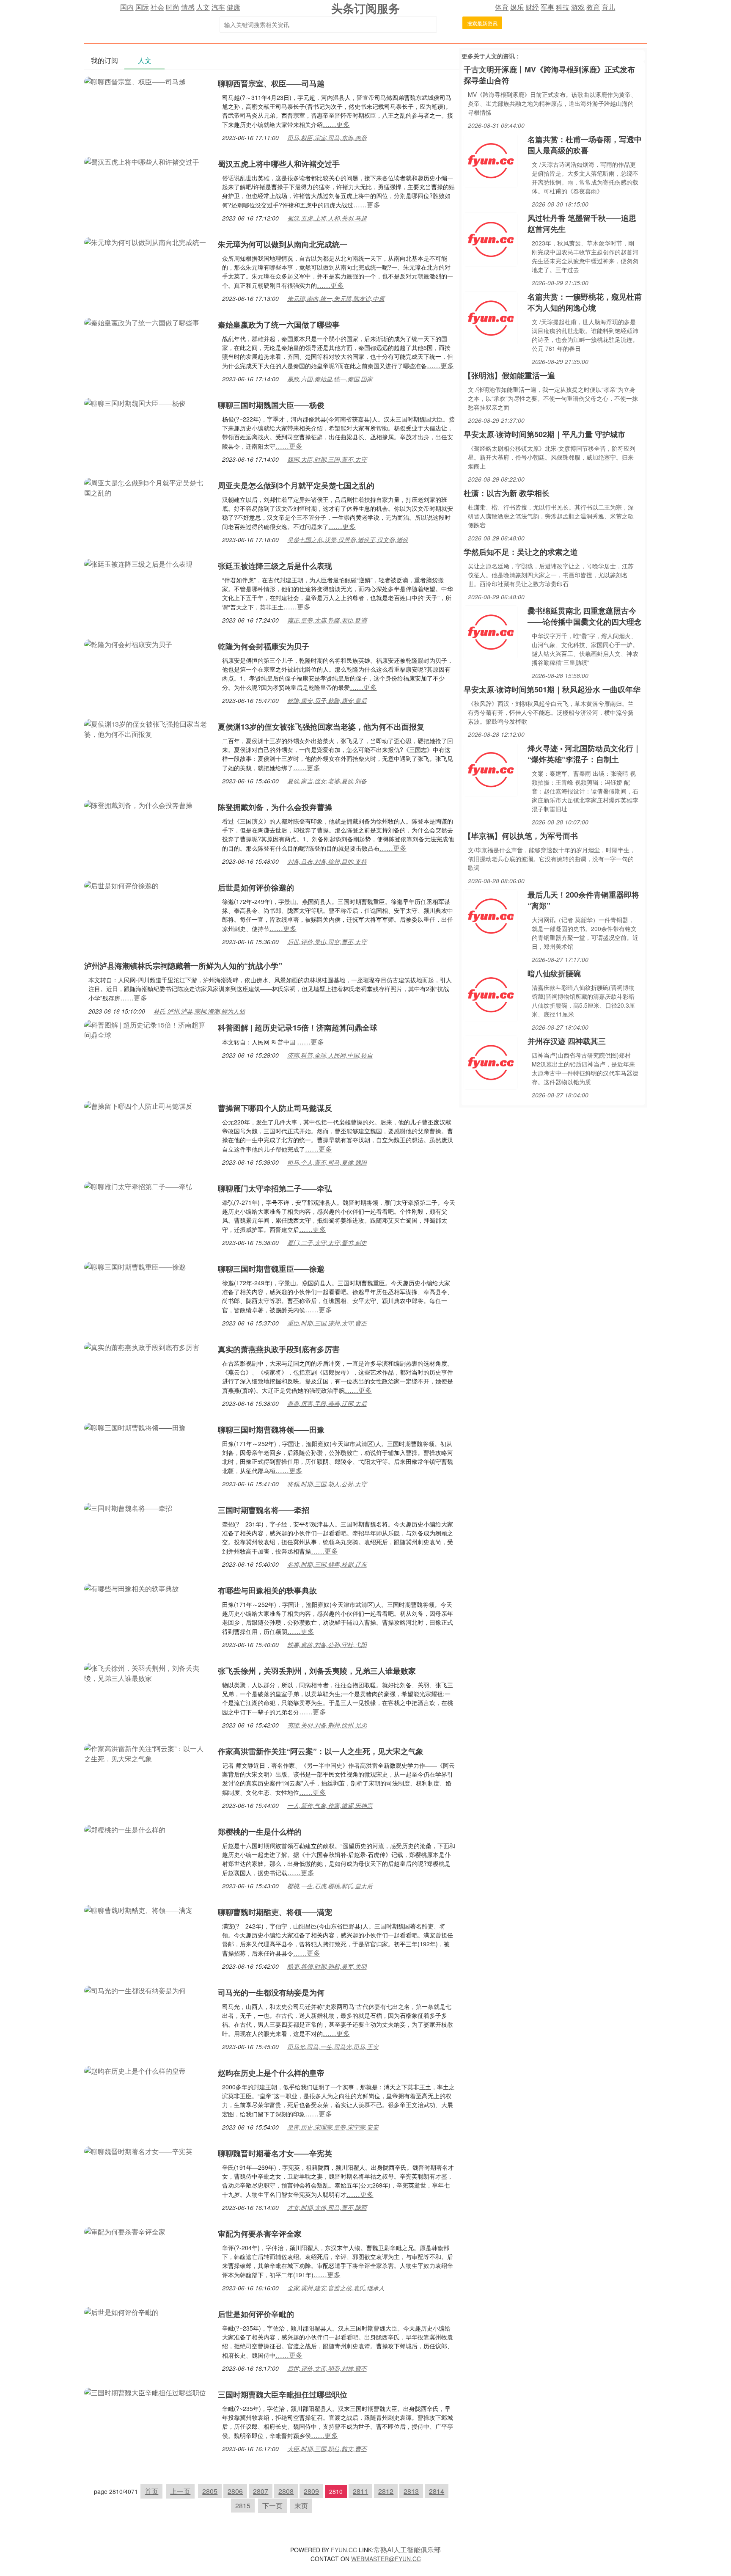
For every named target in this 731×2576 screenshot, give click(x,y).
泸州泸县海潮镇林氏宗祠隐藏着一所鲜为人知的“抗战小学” (183, 966)
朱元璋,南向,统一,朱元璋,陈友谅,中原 (336, 298)
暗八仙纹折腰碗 (554, 973)
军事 (547, 7)
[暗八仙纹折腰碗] (491, 994)
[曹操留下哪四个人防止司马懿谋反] (138, 1105)
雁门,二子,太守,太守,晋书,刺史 (327, 1243)
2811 (360, 2491)
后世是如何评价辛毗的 (256, 2314)
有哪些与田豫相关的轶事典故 (267, 1590)
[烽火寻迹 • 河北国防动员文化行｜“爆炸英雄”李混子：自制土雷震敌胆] (491, 769)
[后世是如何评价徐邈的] (121, 885)
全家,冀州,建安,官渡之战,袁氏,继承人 (336, 2288)
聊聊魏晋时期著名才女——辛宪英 (275, 2153)
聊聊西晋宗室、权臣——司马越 (271, 83)
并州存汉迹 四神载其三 (567, 1041)
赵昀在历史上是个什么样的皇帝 (271, 2073)
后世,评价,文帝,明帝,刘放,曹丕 (327, 2368)
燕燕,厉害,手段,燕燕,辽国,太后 (327, 1403)
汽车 (218, 7)
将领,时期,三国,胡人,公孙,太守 (327, 1484)
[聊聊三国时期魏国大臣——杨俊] (135, 402)
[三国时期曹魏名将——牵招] (128, 1507)
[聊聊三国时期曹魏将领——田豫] (135, 1427)
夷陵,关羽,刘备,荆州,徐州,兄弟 (327, 1725)
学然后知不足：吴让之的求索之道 (521, 552)
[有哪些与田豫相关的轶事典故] (132, 1588)
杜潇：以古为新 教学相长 (507, 493)
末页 (301, 2506)
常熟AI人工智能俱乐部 (407, 2550)
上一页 (180, 2491)
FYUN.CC (344, 2550)
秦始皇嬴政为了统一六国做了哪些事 (279, 325)
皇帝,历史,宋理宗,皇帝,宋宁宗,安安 (333, 2127)
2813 (411, 2491)
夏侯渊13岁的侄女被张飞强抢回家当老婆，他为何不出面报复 (321, 727)
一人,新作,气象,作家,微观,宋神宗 (330, 1805)
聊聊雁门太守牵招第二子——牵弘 (275, 1188)
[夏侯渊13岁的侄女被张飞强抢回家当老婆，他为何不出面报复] (147, 728)
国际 (142, 7)
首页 (151, 2491)
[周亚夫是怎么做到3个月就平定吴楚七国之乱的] (147, 487)
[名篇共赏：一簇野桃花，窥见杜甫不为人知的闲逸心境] (491, 317)
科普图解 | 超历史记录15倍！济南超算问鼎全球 (298, 1028)
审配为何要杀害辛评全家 (260, 2234)
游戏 (578, 7)
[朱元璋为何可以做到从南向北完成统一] (145, 241)
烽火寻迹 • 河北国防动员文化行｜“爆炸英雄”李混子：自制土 (584, 754)
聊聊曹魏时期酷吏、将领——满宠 (275, 1912)
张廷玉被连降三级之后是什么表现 (275, 566)
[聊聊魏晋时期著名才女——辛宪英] (138, 2150)
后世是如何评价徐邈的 (256, 887)
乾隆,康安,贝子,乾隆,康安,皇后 (327, 700)
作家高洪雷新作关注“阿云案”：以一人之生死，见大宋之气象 (321, 1751)
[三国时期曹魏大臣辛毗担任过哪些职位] (145, 2392)
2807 (261, 2491)
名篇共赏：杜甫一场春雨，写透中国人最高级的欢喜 (585, 145)
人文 (203, 7)
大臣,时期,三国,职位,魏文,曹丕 (327, 2449)
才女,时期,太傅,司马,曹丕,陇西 (327, 2207)
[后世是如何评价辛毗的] (121, 2311)
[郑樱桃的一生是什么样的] (125, 1829)
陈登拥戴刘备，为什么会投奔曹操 (275, 807)
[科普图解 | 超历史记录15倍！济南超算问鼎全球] (147, 1029)
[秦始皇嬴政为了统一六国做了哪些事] (142, 322)
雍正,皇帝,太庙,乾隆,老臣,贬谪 (327, 620)
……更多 (336, 124)
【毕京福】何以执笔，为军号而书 (521, 836)
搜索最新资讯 (482, 23)
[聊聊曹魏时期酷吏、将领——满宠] (138, 1909)
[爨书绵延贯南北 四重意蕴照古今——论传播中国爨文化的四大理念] (491, 631)
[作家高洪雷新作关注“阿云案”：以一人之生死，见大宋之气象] (147, 1753)
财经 (532, 7)
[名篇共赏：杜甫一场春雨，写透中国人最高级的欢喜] (491, 160)
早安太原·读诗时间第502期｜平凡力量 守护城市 (544, 434)
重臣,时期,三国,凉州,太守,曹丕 (327, 1323)
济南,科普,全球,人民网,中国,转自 (330, 1055)
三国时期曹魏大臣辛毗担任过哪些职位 (283, 2394)
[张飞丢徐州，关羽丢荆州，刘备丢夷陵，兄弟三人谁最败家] (147, 1672)
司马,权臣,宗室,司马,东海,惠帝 (327, 138)
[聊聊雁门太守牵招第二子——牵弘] (138, 1186)
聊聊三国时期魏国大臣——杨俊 (271, 405)
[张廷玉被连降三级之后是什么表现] (138, 563)
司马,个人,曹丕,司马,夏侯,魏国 (327, 1162)
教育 (593, 7)
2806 (235, 2491)
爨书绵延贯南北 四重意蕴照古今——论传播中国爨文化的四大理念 (585, 616)
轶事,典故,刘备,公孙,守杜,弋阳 (327, 1645)
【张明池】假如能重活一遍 (509, 375)
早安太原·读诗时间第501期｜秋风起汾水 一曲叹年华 (552, 689)
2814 (437, 2491)
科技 (563, 7)
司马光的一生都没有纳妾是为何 (271, 1992)
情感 (188, 7)
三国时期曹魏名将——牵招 (264, 1510)
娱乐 (517, 7)
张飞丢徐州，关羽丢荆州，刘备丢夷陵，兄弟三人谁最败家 (317, 1671)
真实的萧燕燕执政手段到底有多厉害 (279, 1349)
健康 (234, 7)
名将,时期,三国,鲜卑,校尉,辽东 (327, 1564)
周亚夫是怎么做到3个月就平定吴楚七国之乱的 (296, 485)
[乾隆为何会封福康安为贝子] (128, 643)
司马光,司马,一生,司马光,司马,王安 (333, 2047)
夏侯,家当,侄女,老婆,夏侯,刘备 (327, 781)
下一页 (272, 2506)
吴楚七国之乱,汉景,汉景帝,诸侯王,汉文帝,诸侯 (348, 540)
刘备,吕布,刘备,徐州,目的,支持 (327, 861)
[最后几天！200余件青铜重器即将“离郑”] (491, 915)
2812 (386, 2491)
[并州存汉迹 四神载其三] (491, 1062)
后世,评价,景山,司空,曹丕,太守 (327, 942)
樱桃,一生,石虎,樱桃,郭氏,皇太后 (330, 1886)
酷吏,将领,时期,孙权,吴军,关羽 (327, 1966)
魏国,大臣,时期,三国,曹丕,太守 (327, 459)
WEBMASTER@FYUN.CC (386, 2559)
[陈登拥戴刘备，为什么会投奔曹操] (138, 804)
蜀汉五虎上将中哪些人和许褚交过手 (279, 164)
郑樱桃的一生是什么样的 (260, 1832)
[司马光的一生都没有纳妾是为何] (135, 1990)
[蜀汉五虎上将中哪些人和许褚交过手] (142, 161)
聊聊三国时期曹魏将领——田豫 (271, 1430)
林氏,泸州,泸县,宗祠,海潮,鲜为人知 (199, 1011)
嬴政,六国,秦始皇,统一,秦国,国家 (330, 379)
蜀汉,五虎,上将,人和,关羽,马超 (327, 218)
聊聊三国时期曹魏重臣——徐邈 (271, 1269)
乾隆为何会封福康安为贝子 (264, 646)
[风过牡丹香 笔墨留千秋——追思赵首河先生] (491, 238)
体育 (502, 7)
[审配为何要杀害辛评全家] (125, 2231)
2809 (311, 2491)
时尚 (173, 7)
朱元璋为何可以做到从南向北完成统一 (283, 244)
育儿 (608, 7)
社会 (157, 7)
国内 (127, 7)
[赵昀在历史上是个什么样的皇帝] (135, 2070)
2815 (243, 2506)
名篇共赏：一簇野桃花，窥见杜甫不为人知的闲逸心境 (585, 302)
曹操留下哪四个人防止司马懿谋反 (275, 1108)
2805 (210, 2491)
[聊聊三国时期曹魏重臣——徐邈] (135, 1266)
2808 (286, 2491)
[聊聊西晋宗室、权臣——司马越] (135, 81)
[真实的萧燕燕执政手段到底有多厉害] (142, 1346)
